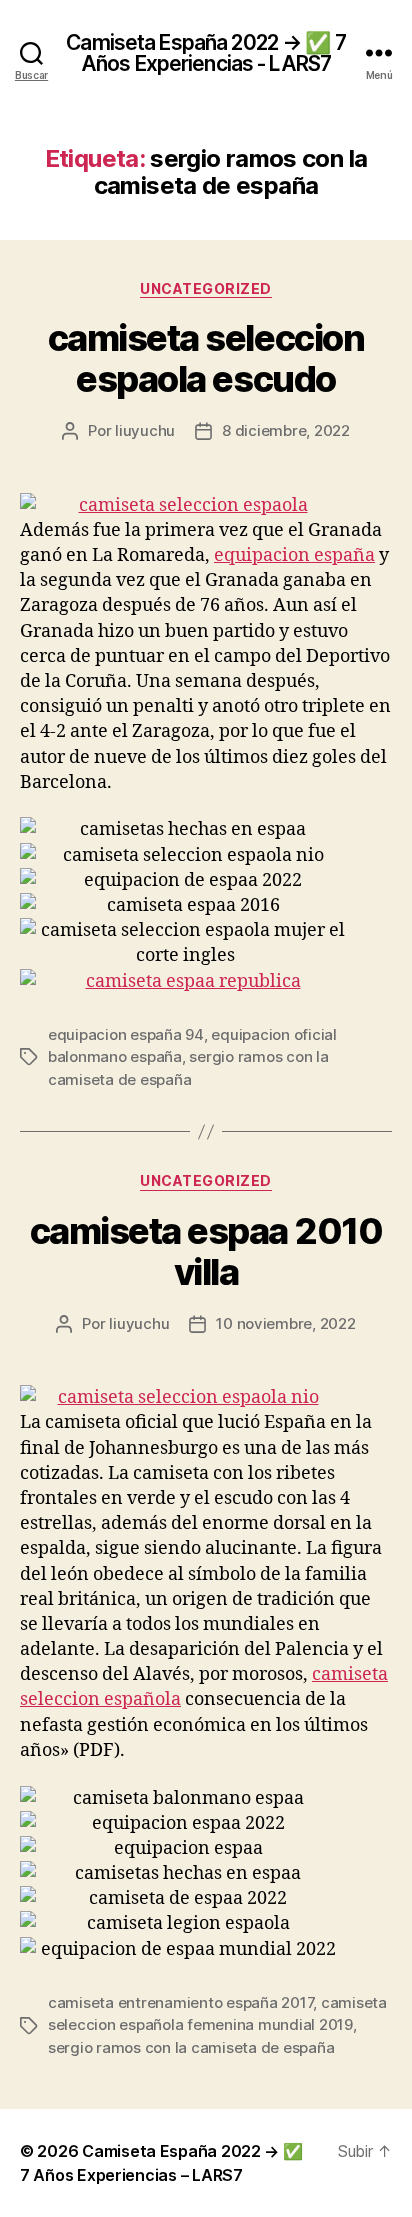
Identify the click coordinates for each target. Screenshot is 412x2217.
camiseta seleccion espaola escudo (206, 358)
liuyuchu (145, 430)
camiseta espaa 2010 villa (206, 1251)
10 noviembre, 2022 (285, 1323)
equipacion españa (294, 555)
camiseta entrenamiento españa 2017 (180, 2002)
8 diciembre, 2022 (286, 430)
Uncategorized (206, 288)
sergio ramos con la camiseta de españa (191, 2047)
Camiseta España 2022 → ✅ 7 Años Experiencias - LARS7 (205, 53)
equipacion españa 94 (126, 1034)
